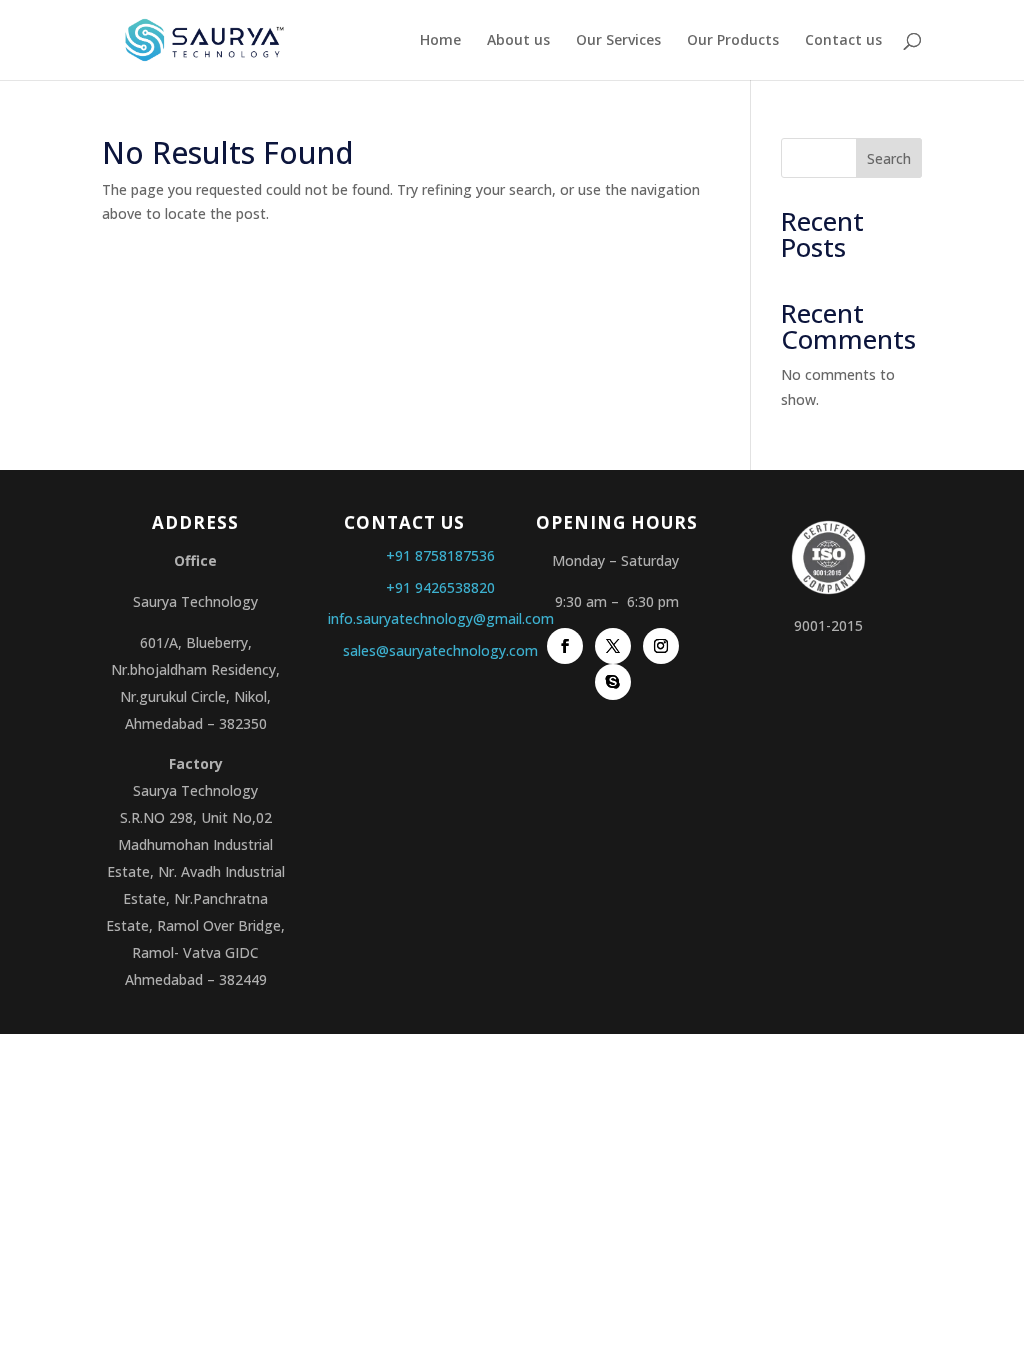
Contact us (843, 41)
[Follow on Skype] (613, 682)
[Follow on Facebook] (565, 646)
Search (889, 158)
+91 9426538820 (440, 587)
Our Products (733, 41)
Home (440, 41)
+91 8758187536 (440, 555)
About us (518, 41)
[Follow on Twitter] (613, 646)
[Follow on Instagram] (661, 646)
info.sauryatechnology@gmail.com (441, 618)
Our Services (618, 41)
